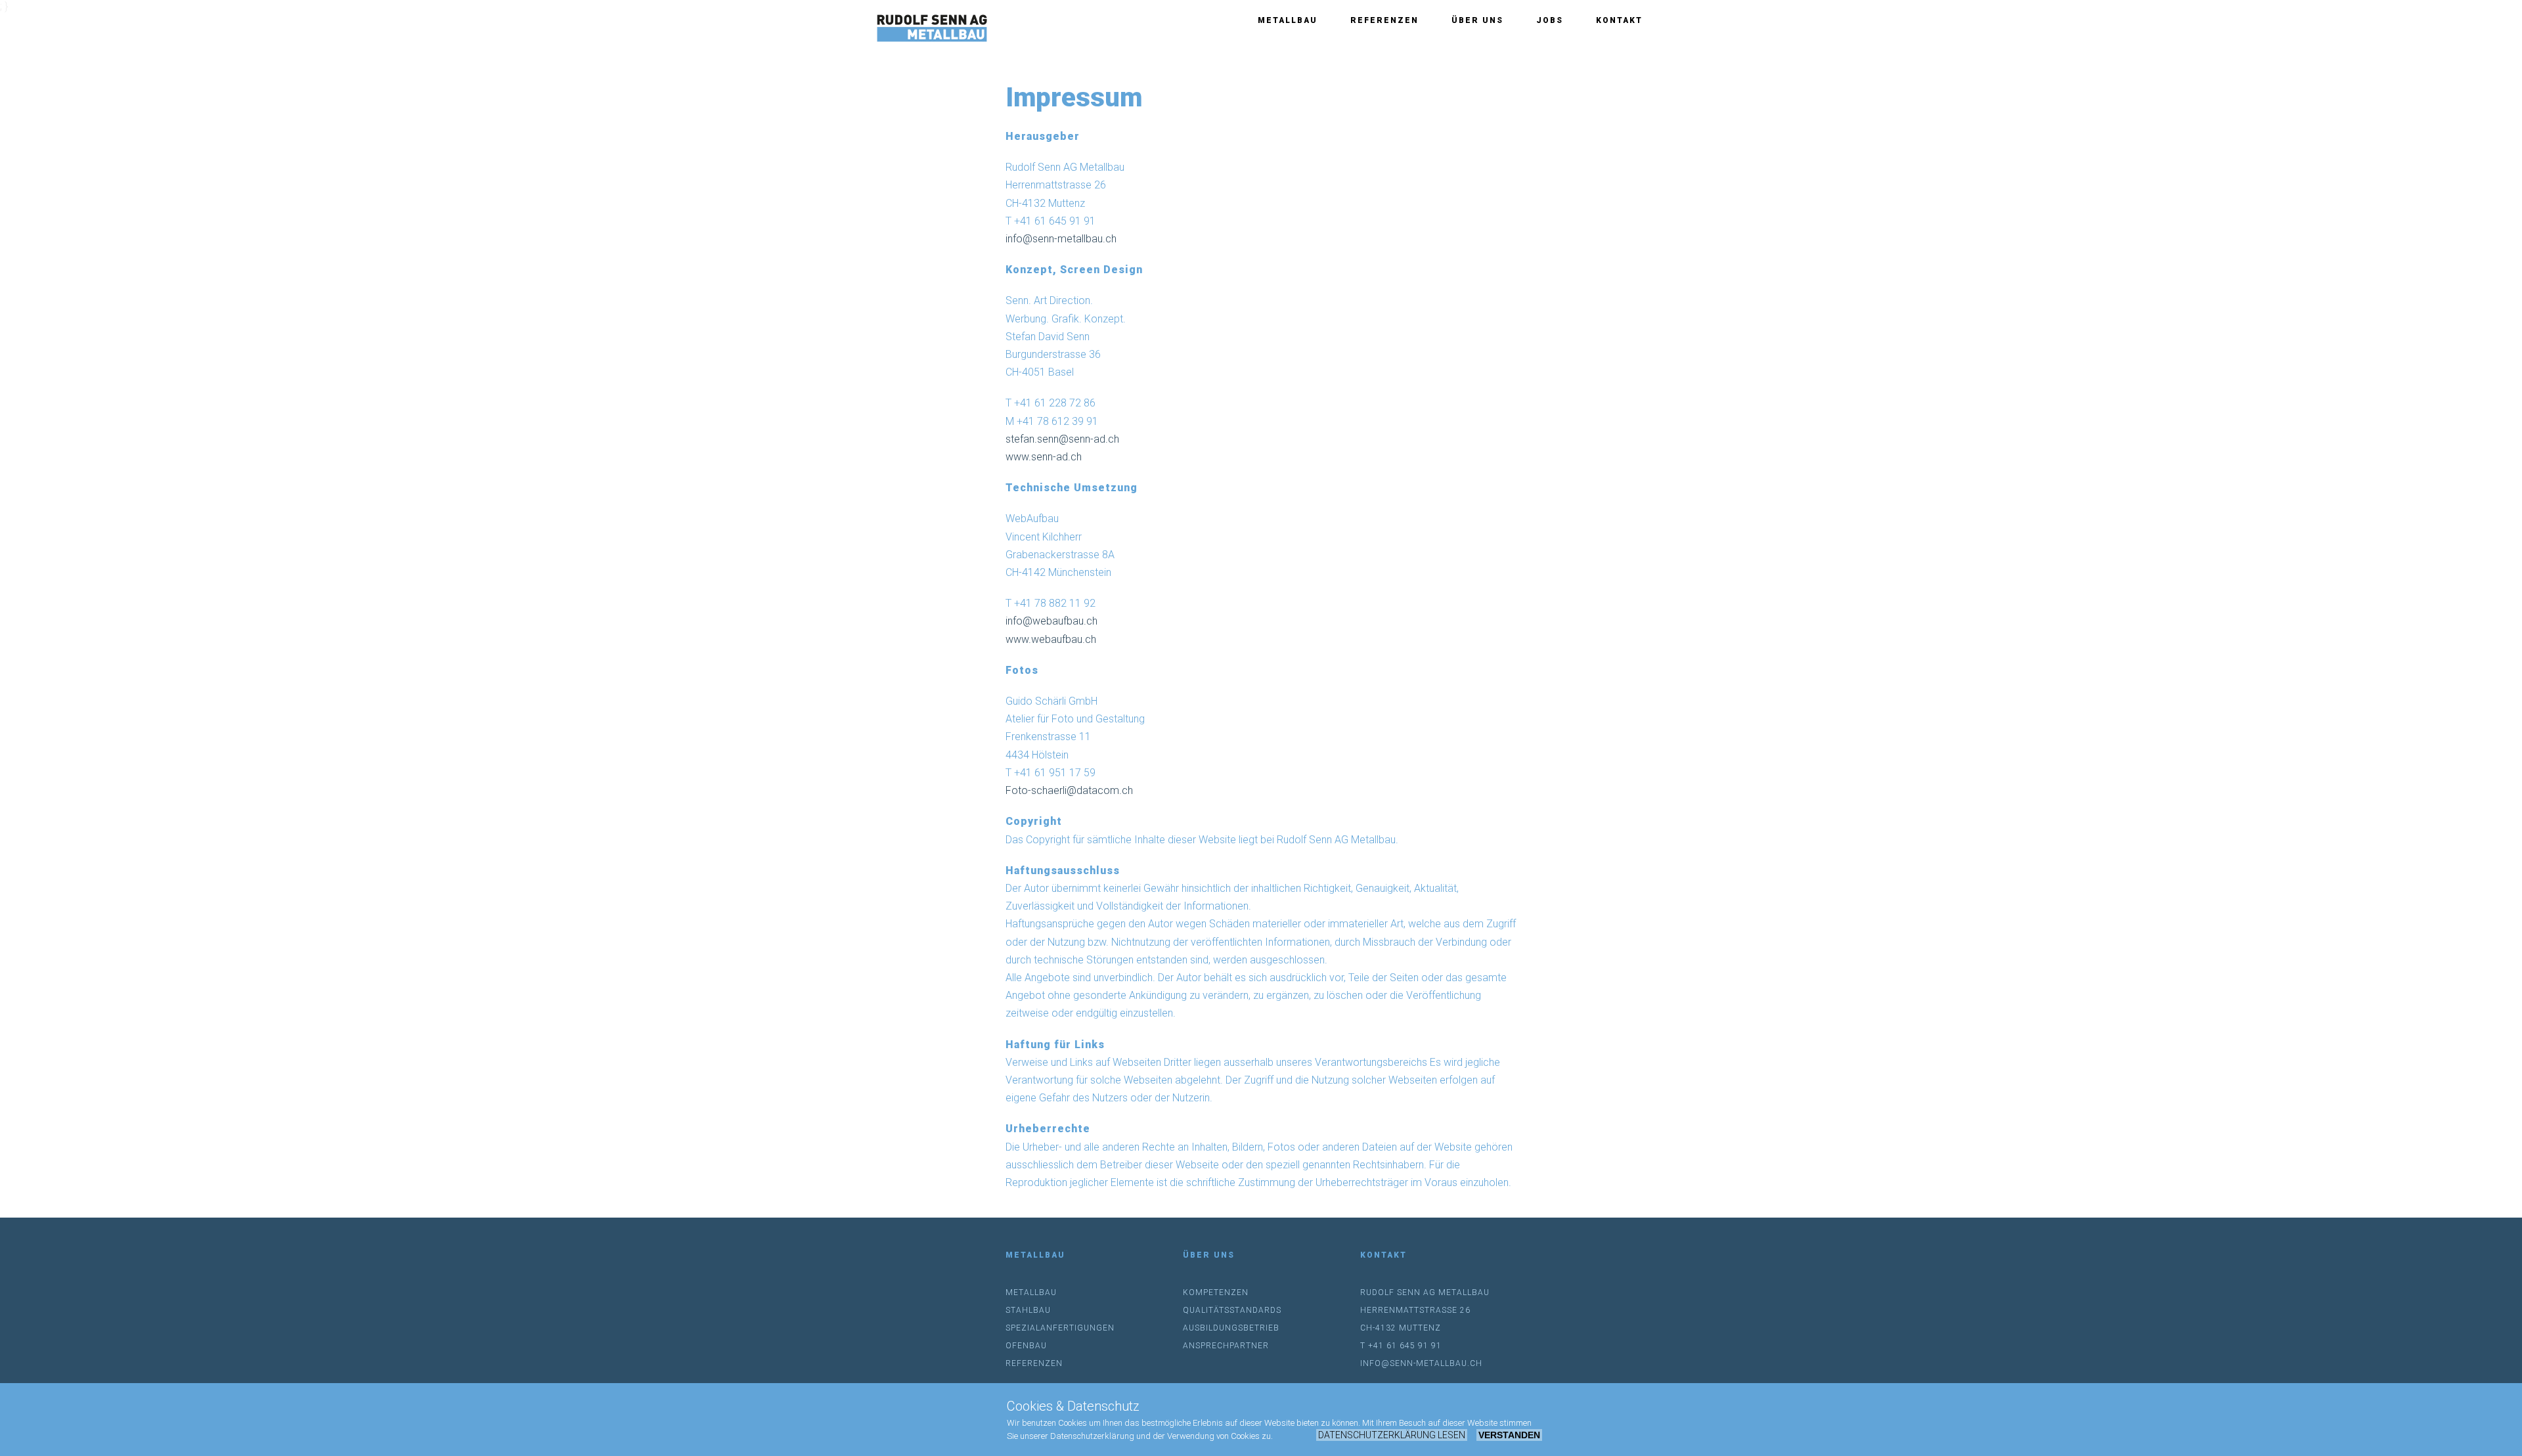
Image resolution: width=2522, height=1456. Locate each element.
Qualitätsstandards (1232, 1310)
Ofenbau (1026, 1346)
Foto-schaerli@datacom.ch (1069, 790)
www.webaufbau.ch (1051, 639)
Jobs (1550, 20)
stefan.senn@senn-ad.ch (1062, 439)
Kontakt (1619, 20)
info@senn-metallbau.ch (1061, 239)
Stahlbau (1028, 1310)
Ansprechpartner (1226, 1346)
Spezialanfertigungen (1060, 1328)
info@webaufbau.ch (1051, 621)
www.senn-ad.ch (1044, 457)
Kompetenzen (1216, 1292)
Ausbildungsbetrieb (1231, 1328)
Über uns (1477, 20)
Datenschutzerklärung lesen (1392, 1435)
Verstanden (1509, 1435)
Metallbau (1288, 20)
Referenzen (1384, 20)
